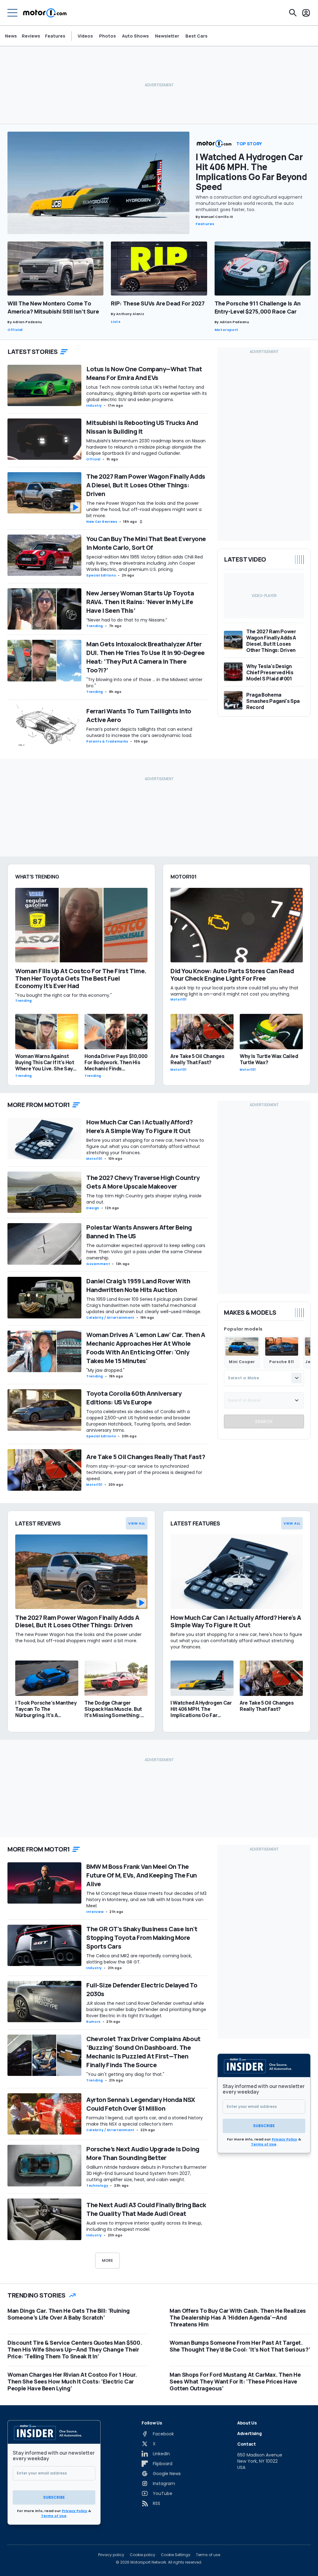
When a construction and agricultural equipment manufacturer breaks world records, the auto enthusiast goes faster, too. (249, 203)
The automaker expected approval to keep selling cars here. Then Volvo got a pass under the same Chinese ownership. (146, 1252)
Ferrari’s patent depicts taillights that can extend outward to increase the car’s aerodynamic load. (141, 732)
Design (93, 1208)
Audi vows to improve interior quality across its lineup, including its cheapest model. (144, 2226)
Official (15, 330)
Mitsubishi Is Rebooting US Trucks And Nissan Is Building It (142, 427)
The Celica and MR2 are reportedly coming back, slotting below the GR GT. (139, 1959)
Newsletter (167, 36)
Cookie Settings (176, 2555)
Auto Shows (135, 36)
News (11, 36)
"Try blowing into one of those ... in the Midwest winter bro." (144, 683)
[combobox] (264, 1378)
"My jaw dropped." (105, 1370)
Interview (95, 1912)
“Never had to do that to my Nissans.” (127, 620)
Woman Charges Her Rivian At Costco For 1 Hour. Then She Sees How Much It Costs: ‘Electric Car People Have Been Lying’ (72, 2381)
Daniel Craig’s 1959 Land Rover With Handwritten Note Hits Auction (138, 1285)
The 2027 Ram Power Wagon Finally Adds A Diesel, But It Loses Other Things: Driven (146, 485)
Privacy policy (111, 2555)
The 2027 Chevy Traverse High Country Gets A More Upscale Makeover (143, 1182)
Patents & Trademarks (107, 741)
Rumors (93, 2022)
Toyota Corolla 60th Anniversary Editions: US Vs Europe (134, 1398)
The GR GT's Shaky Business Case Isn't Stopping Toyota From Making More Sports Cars (142, 1938)
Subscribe (264, 2126)
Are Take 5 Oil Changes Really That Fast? (146, 1457)
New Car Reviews (102, 522)
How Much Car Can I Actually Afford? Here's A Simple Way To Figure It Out (140, 1126)
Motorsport (227, 330)
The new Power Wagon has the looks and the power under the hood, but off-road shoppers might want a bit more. (144, 509)
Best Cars (196, 36)
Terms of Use (264, 2144)
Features (55, 36)
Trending (95, 626)
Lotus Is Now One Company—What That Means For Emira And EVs (144, 373)
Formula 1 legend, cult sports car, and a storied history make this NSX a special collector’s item (145, 2121)
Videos (85, 36)
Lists (116, 322)
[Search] (293, 13)
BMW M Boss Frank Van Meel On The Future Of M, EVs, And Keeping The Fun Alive (142, 1875)
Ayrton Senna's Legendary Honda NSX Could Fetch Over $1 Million (141, 2104)
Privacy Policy (284, 2139)
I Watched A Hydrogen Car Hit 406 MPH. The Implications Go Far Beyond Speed (251, 172)
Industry (94, 406)
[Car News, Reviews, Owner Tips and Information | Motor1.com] (45, 13)
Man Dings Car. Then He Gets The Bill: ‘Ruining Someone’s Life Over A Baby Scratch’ (69, 2314)
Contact (247, 2444)
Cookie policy (143, 2555)
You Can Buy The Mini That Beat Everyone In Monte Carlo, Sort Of (146, 543)
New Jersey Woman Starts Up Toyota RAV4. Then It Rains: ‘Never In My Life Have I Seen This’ (140, 602)
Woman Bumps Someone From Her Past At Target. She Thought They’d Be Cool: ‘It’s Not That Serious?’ (240, 2346)
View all (137, 1523)
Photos (107, 36)
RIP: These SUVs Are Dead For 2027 (158, 303)
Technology (97, 2186)
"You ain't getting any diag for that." (125, 2074)
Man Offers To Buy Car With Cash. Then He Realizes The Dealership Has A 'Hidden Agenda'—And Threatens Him (238, 2317)
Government (98, 1264)
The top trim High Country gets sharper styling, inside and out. (144, 1199)
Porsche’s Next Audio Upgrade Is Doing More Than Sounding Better (143, 2153)
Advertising (249, 2433)
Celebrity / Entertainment (110, 1318)
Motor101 (94, 1159)
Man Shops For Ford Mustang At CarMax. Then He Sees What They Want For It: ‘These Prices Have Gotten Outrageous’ (235, 2381)
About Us (247, 2423)
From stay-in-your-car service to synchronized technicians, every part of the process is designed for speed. (144, 1472)
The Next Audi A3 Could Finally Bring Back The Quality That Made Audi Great (146, 2209)
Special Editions (101, 575)
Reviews (31, 36)
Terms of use (208, 2555)
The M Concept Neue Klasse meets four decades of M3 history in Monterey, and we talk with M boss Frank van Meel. (146, 1900)
